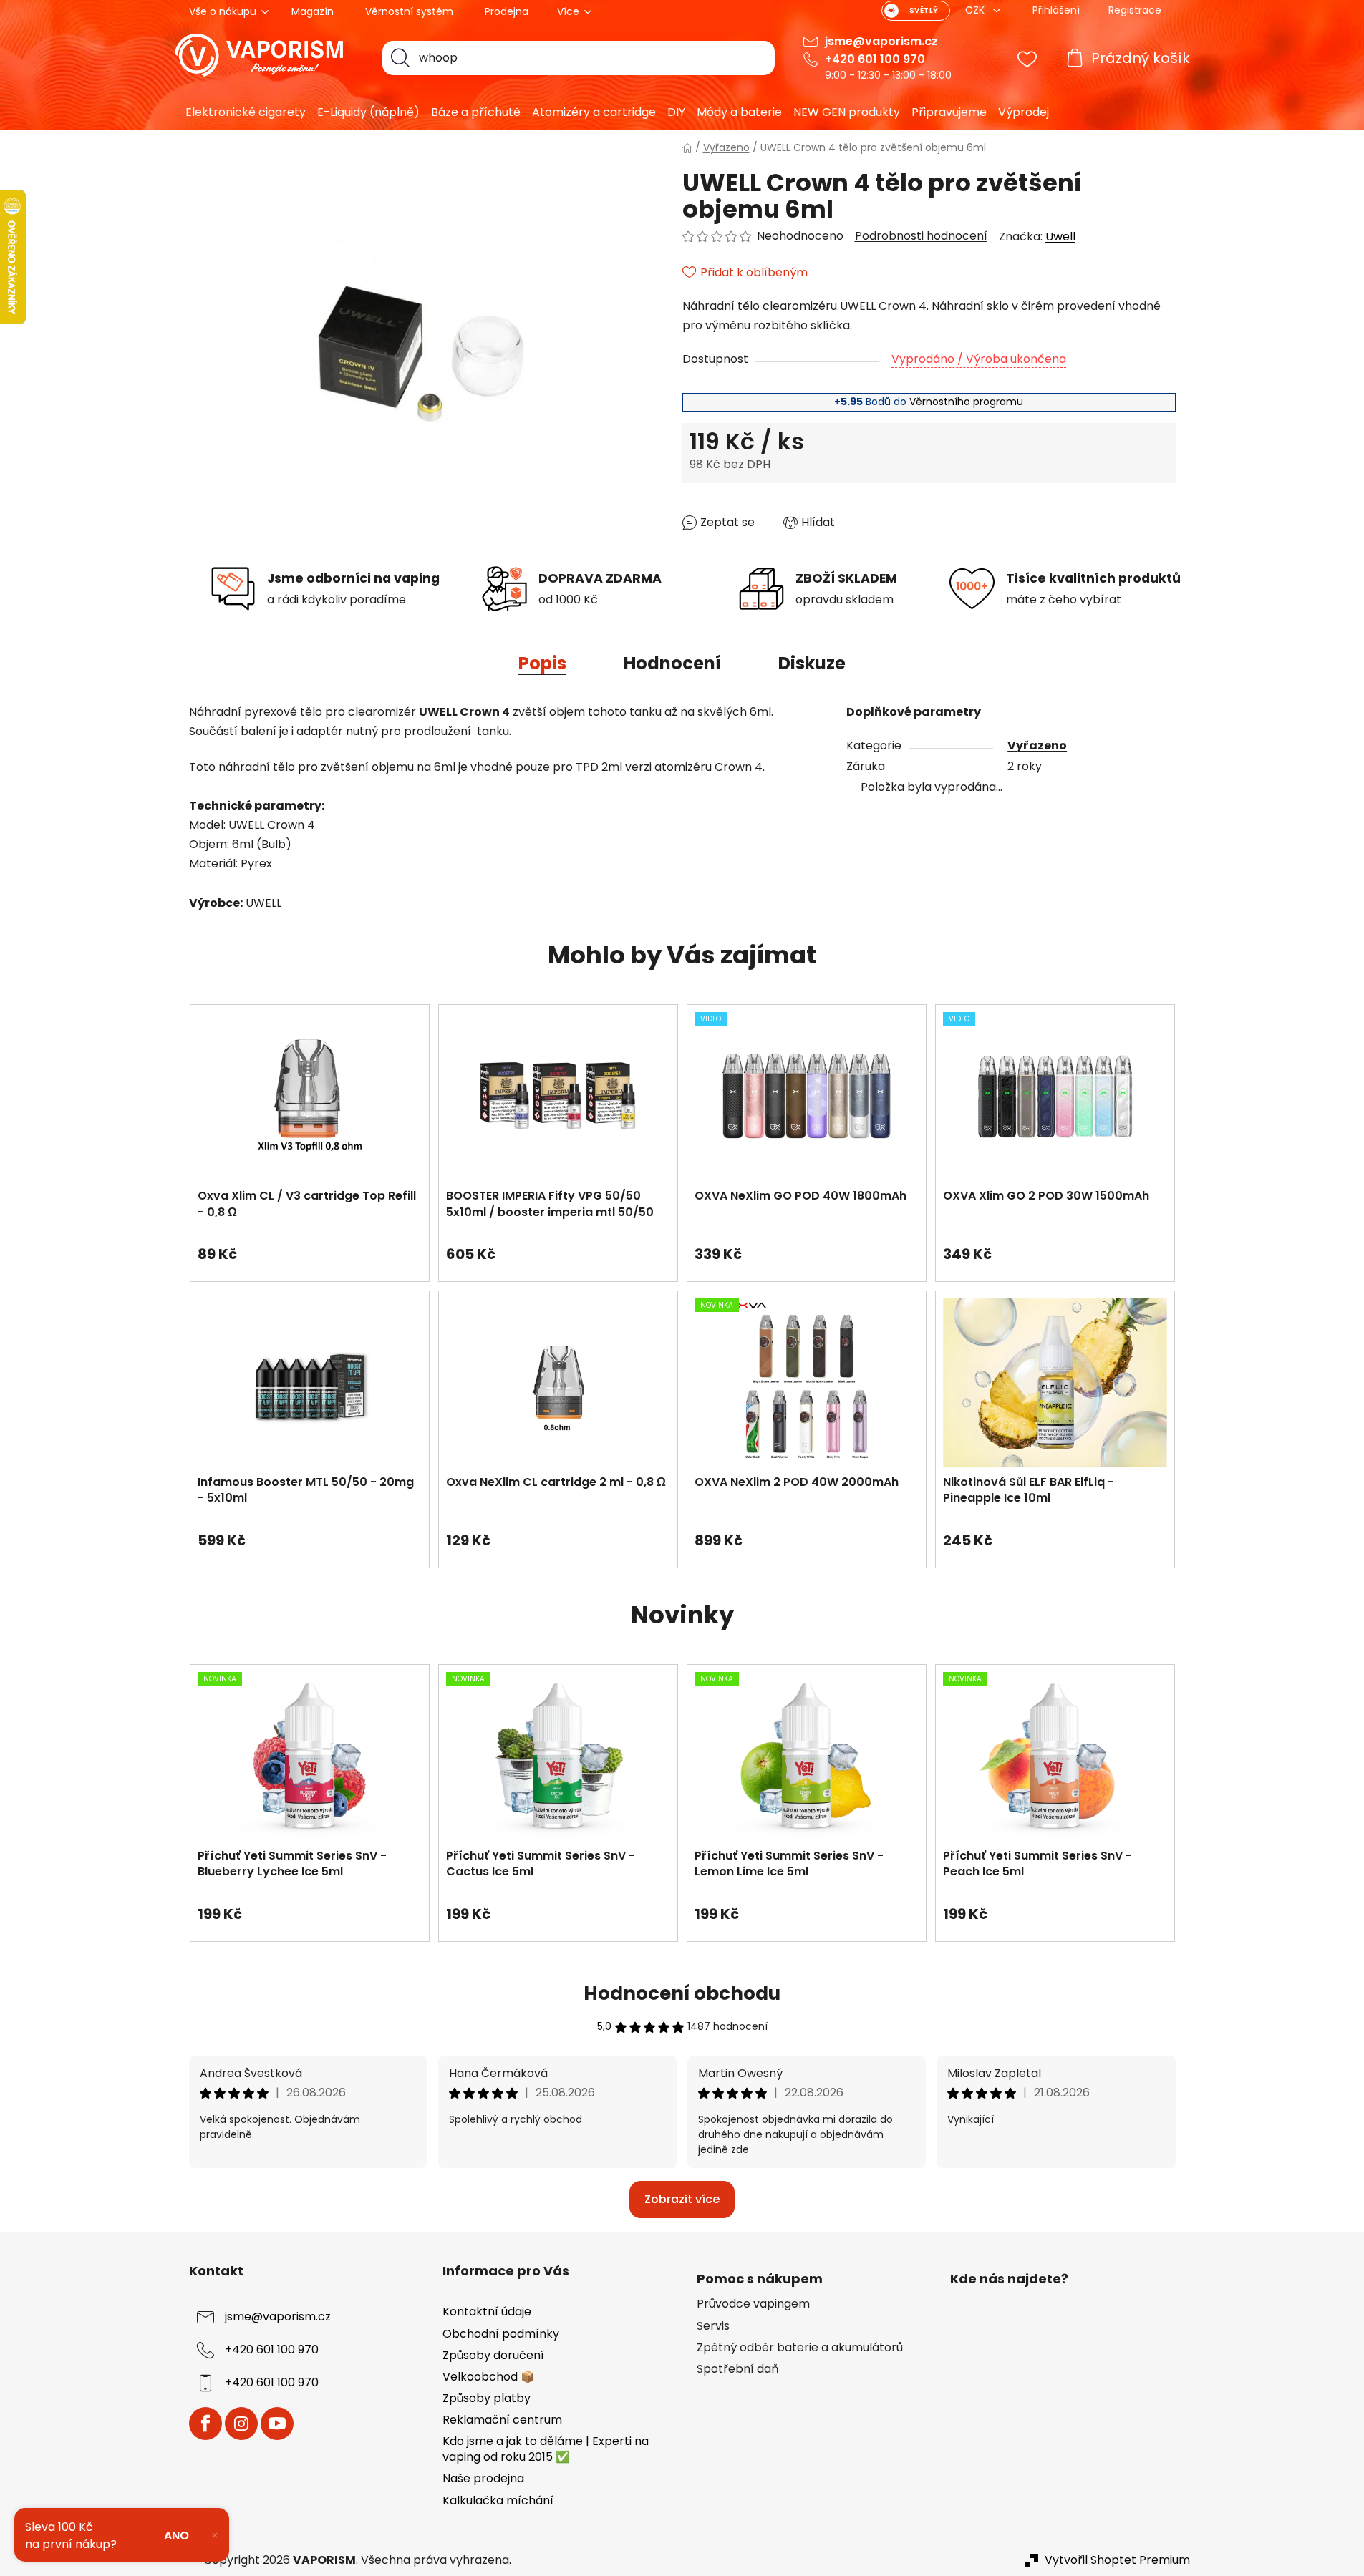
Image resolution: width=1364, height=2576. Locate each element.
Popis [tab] (542, 663)
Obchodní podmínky (501, 2334)
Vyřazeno (1037, 745)
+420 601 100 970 (875, 59)
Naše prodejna (483, 2478)
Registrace (1135, 10)
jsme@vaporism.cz (881, 41)
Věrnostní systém (409, 11)
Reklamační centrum (502, 2420)
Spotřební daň (737, 2369)
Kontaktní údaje (487, 2312)
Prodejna (507, 11)
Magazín (313, 11)
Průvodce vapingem (753, 2304)
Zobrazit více (682, 2199)
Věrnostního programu (966, 402)
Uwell (1060, 237)
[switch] (916, 11)
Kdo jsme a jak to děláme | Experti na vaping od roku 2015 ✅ (546, 2449)
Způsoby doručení (493, 2355)
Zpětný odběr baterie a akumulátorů (800, 2348)
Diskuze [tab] (812, 663)
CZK (976, 10)
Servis (713, 2326)
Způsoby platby (487, 2398)
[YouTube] (277, 2424)
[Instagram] (241, 2424)
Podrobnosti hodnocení (921, 236)
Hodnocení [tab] (672, 663)
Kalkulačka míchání (498, 2500)
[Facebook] (205, 2424)
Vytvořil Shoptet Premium (1117, 2560)
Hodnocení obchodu (682, 1993)
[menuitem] (240, 112)
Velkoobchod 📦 (489, 2377)
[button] (310, 1247)
